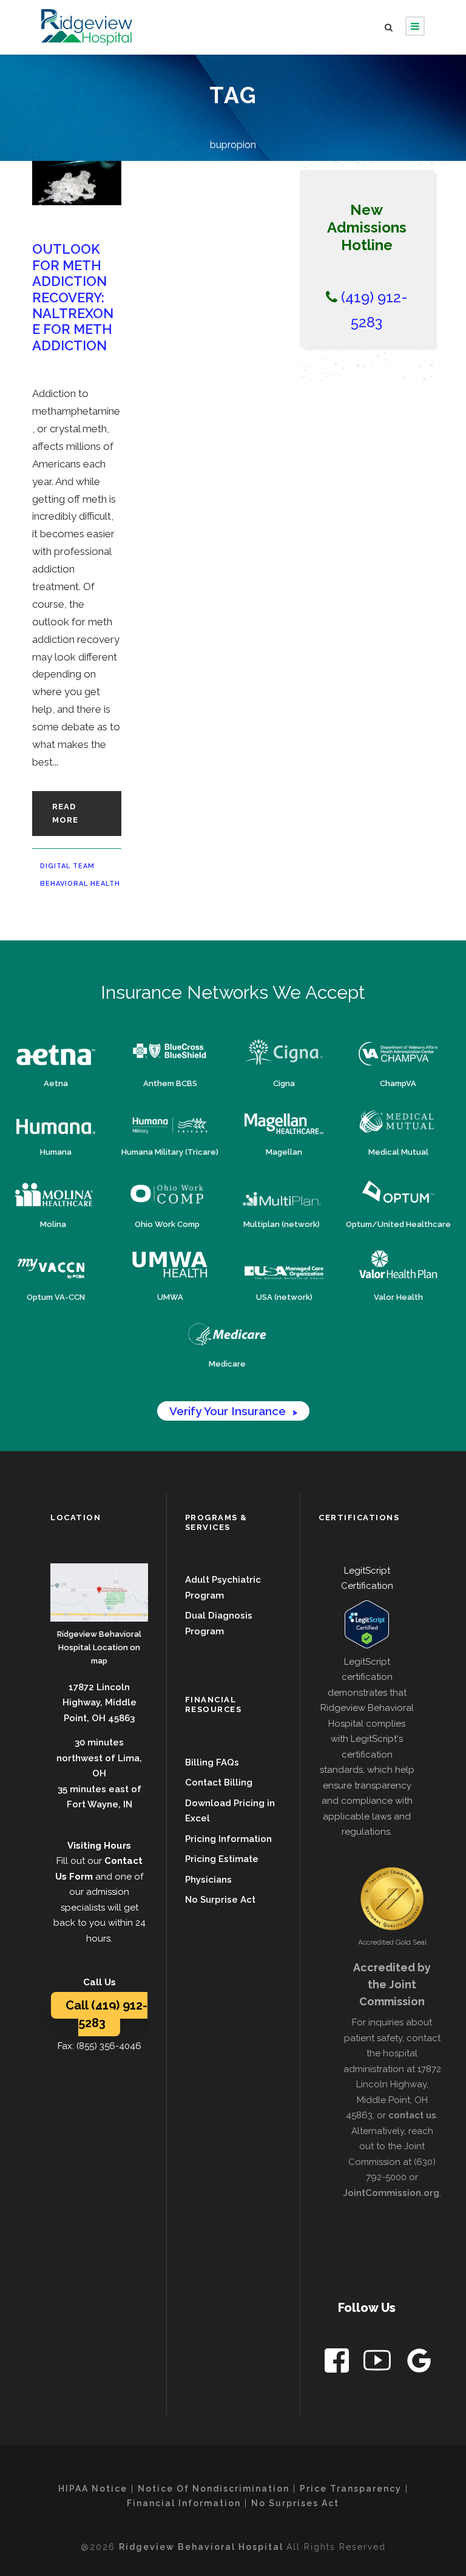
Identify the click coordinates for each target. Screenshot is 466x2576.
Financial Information (184, 2503)
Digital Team (67, 866)
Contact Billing (219, 1782)
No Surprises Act (295, 2503)
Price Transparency (351, 2489)
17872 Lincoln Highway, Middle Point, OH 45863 (100, 1703)
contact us (412, 2115)
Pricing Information (228, 1839)
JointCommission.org (391, 2193)
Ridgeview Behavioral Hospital (203, 2547)
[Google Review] (420, 2363)
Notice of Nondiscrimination (214, 2489)
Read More (65, 813)
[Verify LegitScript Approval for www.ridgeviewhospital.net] (367, 1624)
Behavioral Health (80, 884)
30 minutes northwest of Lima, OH (99, 1758)
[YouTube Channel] (378, 2363)
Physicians (208, 1880)
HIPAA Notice (93, 2489)
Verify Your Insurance (233, 1411)
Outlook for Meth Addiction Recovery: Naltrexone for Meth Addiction (73, 297)
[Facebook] (338, 2363)
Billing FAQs (212, 1762)
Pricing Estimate (222, 1859)
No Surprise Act (220, 1900)
